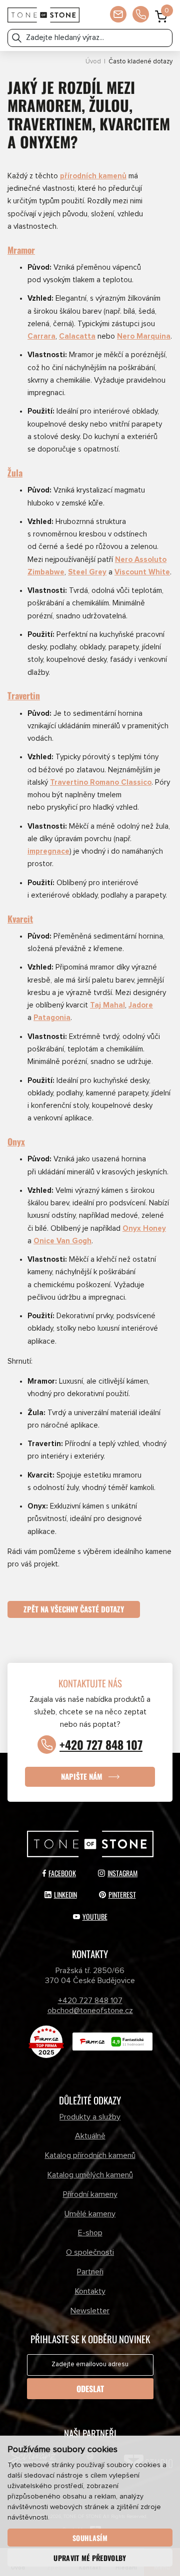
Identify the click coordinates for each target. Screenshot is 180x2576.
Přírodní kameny (90, 2194)
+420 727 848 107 (101, 1745)
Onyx (16, 1141)
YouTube (95, 1916)
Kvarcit (20, 919)
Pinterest (122, 1894)
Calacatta (77, 336)
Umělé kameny (90, 2214)
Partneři (90, 2272)
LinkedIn (65, 1894)
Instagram (122, 1873)
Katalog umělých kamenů (90, 2175)
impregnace (48, 851)
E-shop (90, 2233)
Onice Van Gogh (62, 1241)
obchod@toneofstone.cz (90, 2011)
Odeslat (90, 2389)
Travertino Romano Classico (101, 782)
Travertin (24, 695)
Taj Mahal (107, 1005)
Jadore (141, 1005)
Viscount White (142, 572)
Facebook (62, 1873)
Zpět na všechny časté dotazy (74, 1609)
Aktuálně (90, 2136)
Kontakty (90, 2291)
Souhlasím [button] (90, 2538)
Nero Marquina (144, 336)
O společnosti (90, 2252)
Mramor (21, 250)
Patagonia (52, 1018)
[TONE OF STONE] (43, 15)
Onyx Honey (144, 1229)
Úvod (93, 62)
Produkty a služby (90, 2117)
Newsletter (90, 2311)
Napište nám (82, 1776)
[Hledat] (17, 38)
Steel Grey (87, 572)
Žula (15, 473)
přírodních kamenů (93, 176)
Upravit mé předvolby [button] (90, 2558)
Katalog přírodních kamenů (90, 2155)
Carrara (41, 336)
